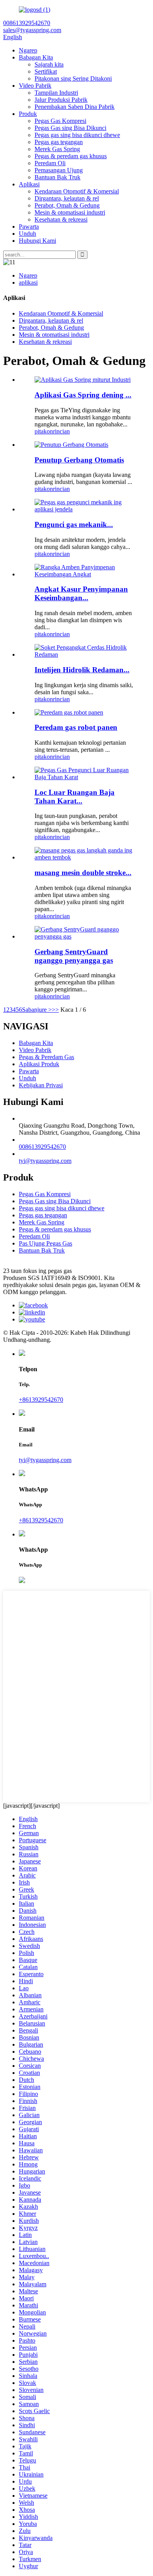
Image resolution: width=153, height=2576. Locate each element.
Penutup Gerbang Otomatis (79, 460)
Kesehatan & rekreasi (61, 219)
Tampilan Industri (56, 93)
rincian (61, 431)
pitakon (44, 431)
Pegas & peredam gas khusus (71, 156)
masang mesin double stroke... (83, 873)
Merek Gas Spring (57, 149)
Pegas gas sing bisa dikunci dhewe (77, 135)
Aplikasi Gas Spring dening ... (83, 395)
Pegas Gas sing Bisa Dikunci (70, 128)
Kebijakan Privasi (41, 1085)
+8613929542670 (41, 1400)
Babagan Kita (36, 57)
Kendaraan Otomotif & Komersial (77, 191)
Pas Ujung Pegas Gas (46, 1243)
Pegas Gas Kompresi (60, 121)
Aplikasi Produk (39, 1064)
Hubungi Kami (37, 241)
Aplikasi (29, 184)
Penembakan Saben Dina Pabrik (75, 107)
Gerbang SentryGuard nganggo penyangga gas (74, 956)
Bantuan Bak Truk (57, 177)
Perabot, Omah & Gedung (67, 205)
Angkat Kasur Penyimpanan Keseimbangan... (81, 593)
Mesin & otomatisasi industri (70, 212)
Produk (28, 114)
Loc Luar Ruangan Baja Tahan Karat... (75, 797)
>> (55, 1010)
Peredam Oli (50, 163)
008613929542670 (42, 1147)
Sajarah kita (49, 64)
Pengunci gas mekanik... (74, 524)
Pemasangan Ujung (59, 170)
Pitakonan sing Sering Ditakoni (73, 79)
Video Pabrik (35, 86)
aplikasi (28, 283)
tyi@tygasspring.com (45, 1161)
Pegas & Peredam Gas (46, 1057)
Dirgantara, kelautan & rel (67, 198)
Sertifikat (46, 71)
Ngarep (28, 50)
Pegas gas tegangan (59, 142)
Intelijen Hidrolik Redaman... (82, 670)
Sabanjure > (37, 1010)
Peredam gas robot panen (76, 727)
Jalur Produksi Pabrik (61, 100)
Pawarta (29, 227)
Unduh (27, 234)
